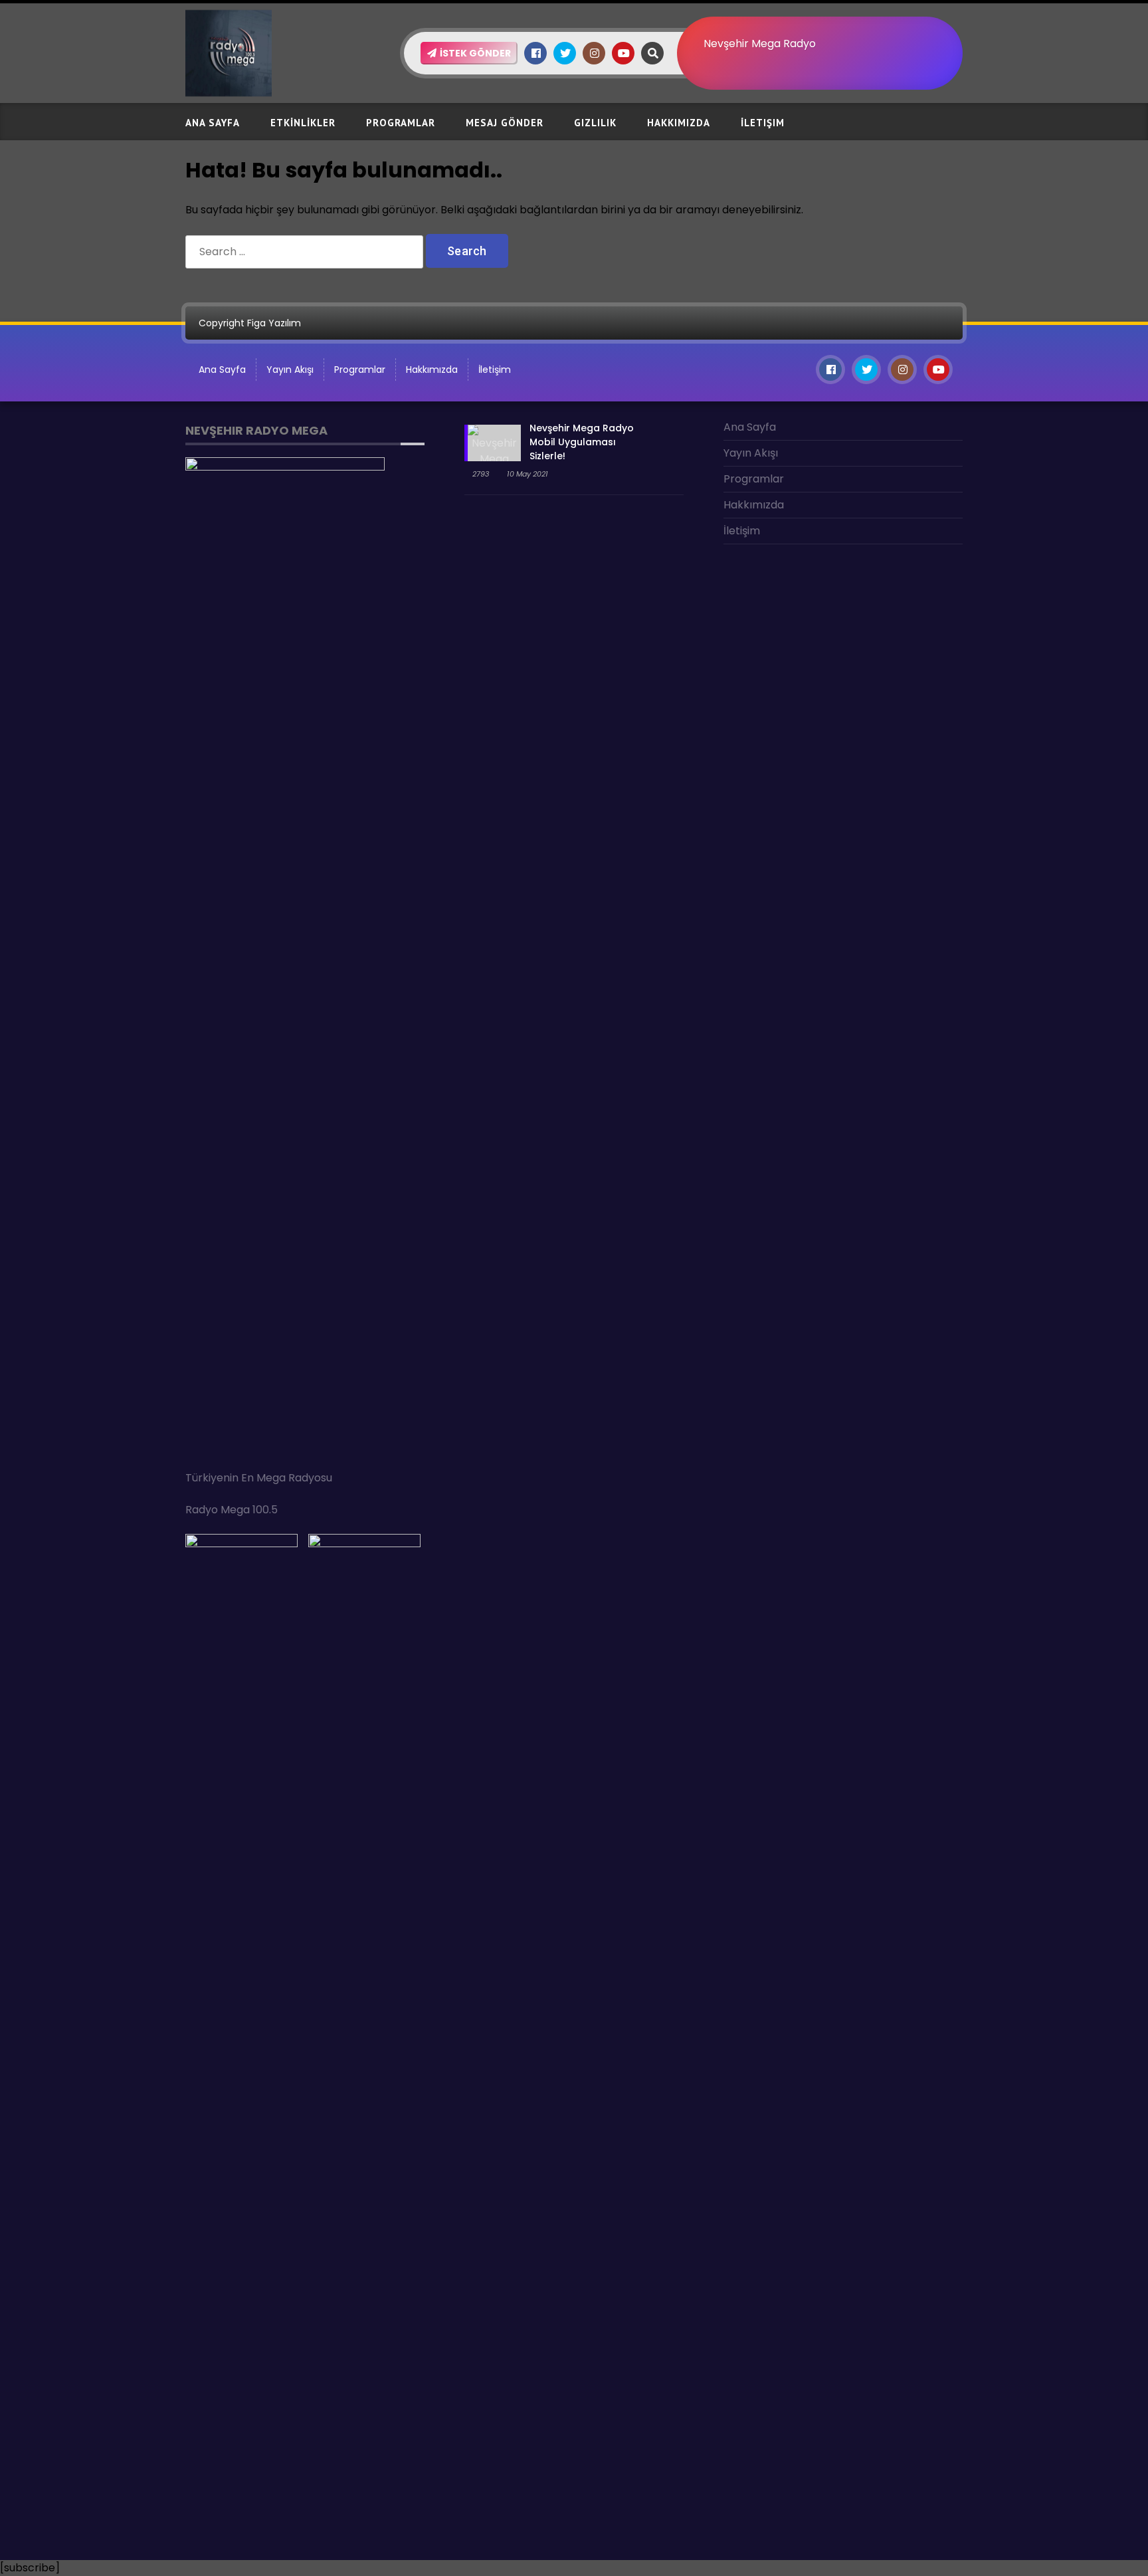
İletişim (763, 123)
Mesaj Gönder (505, 123)
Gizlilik (595, 123)
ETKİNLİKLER (303, 123)
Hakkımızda (679, 123)
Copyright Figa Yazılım (250, 323)
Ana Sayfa (213, 123)
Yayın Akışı (290, 370)
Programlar (401, 123)
